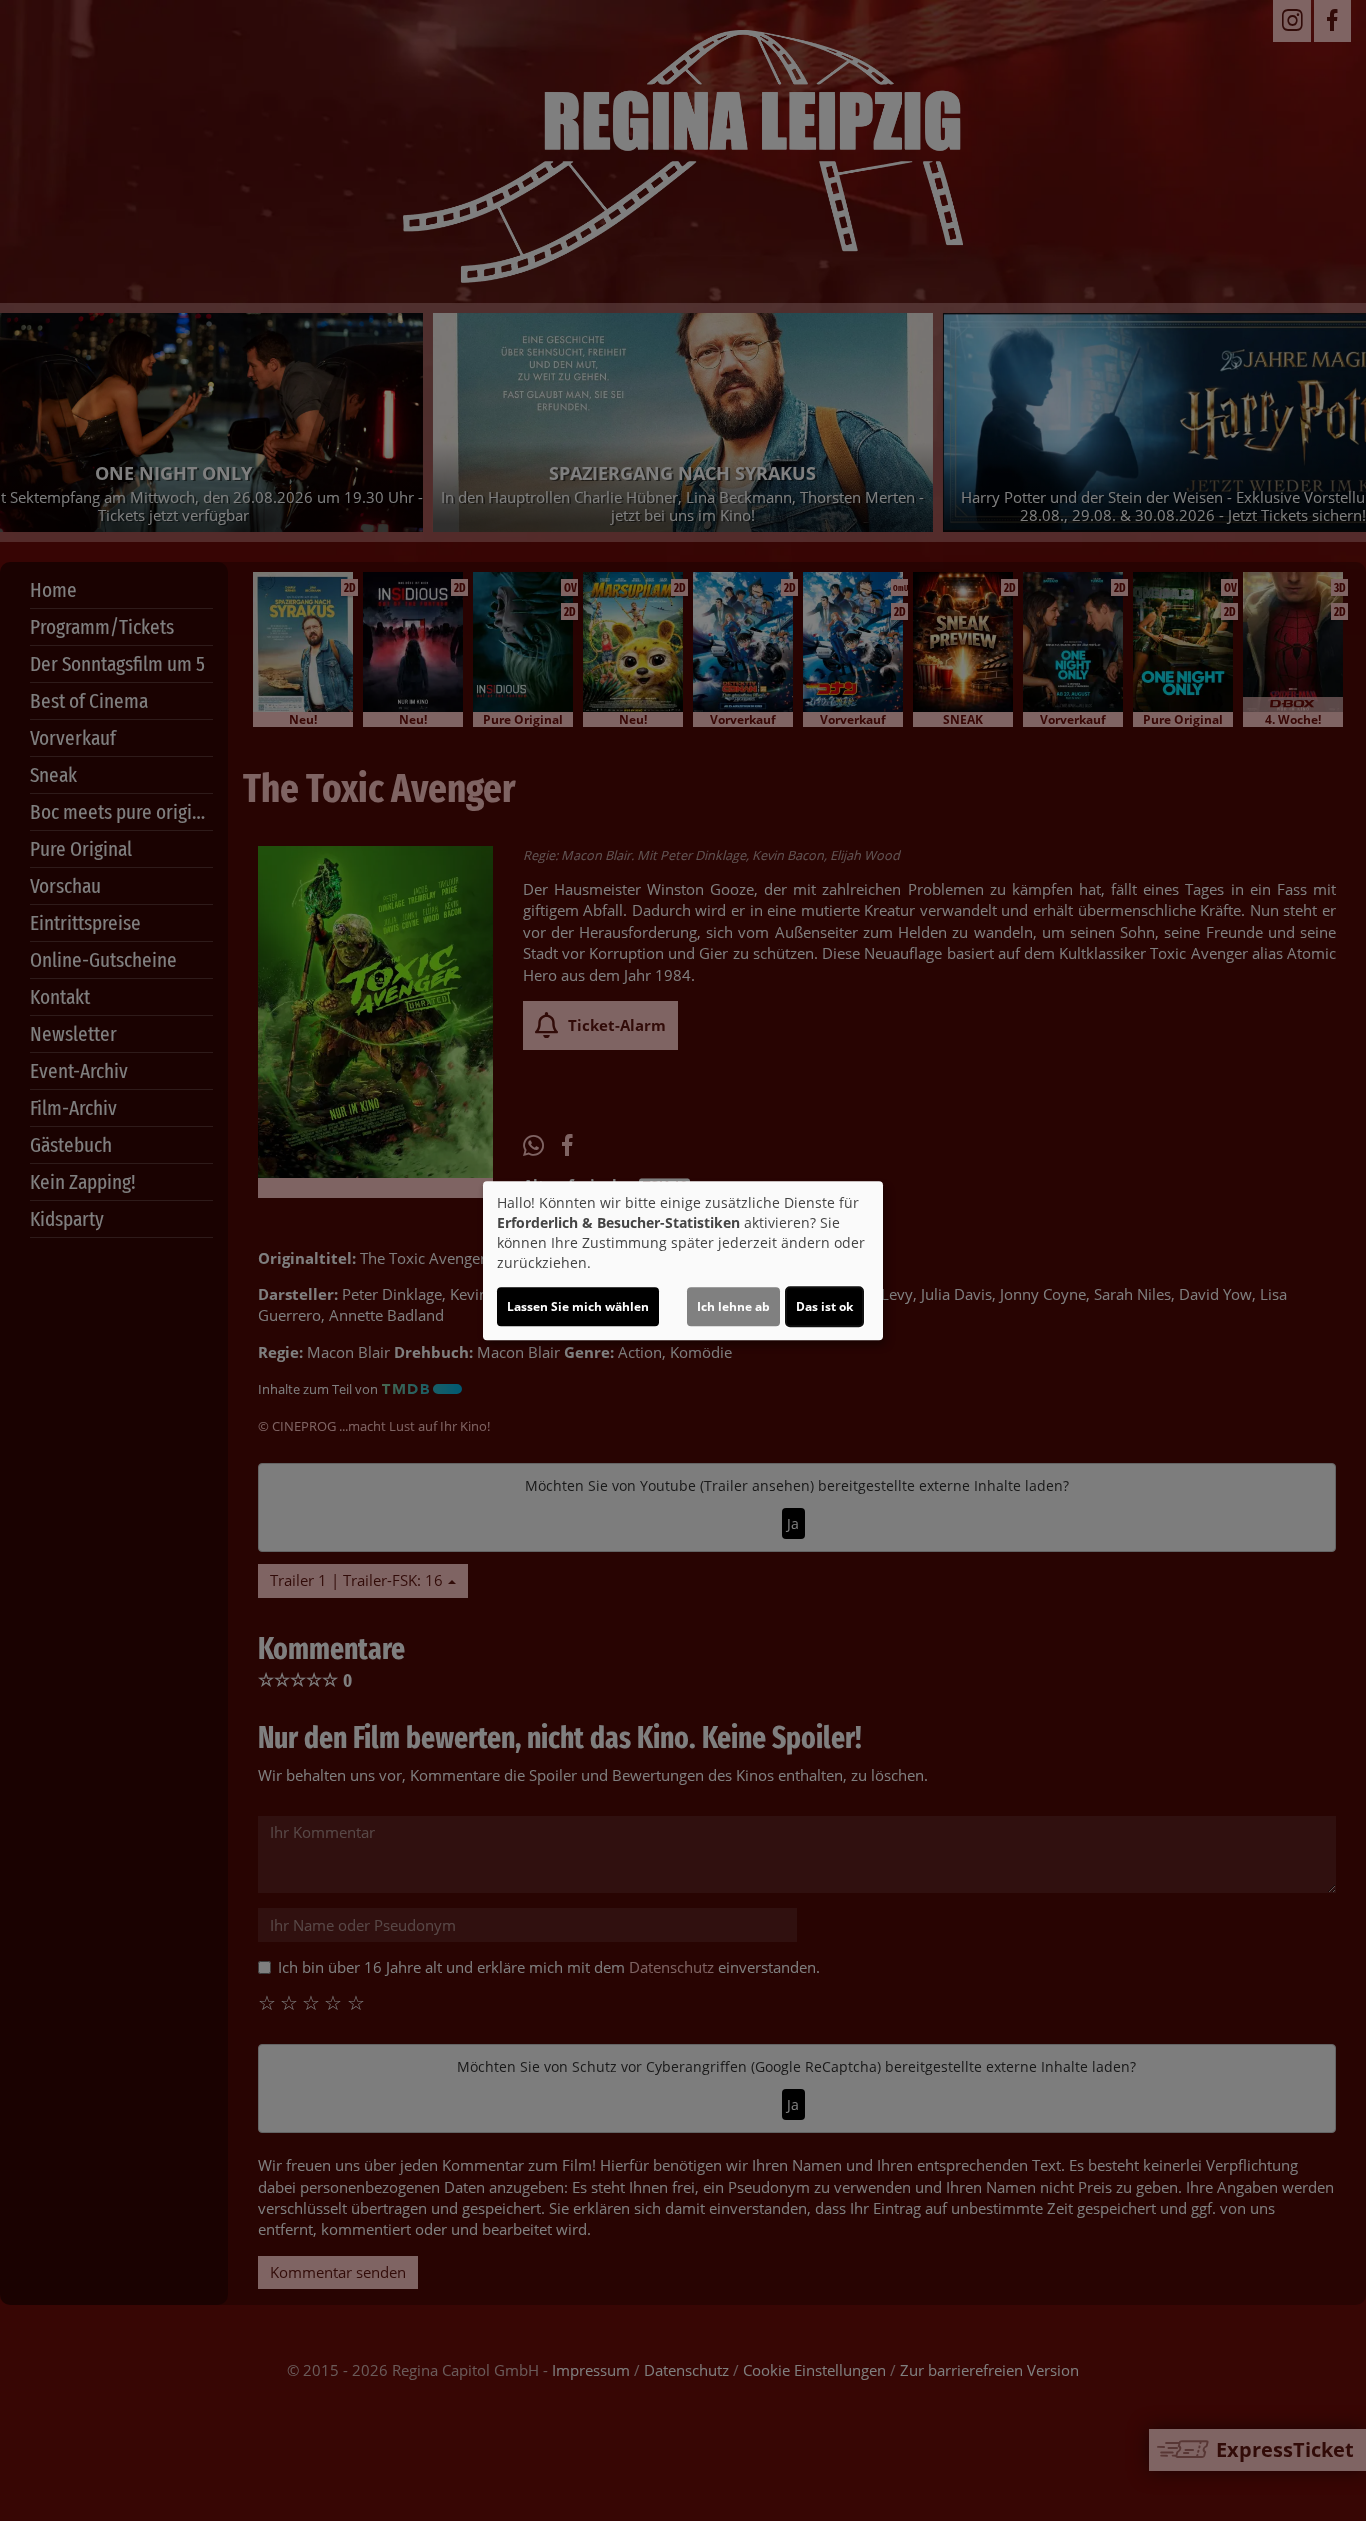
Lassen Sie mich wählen (578, 1306)
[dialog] (683, 1261)
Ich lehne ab (733, 1306)
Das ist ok (824, 1306)
